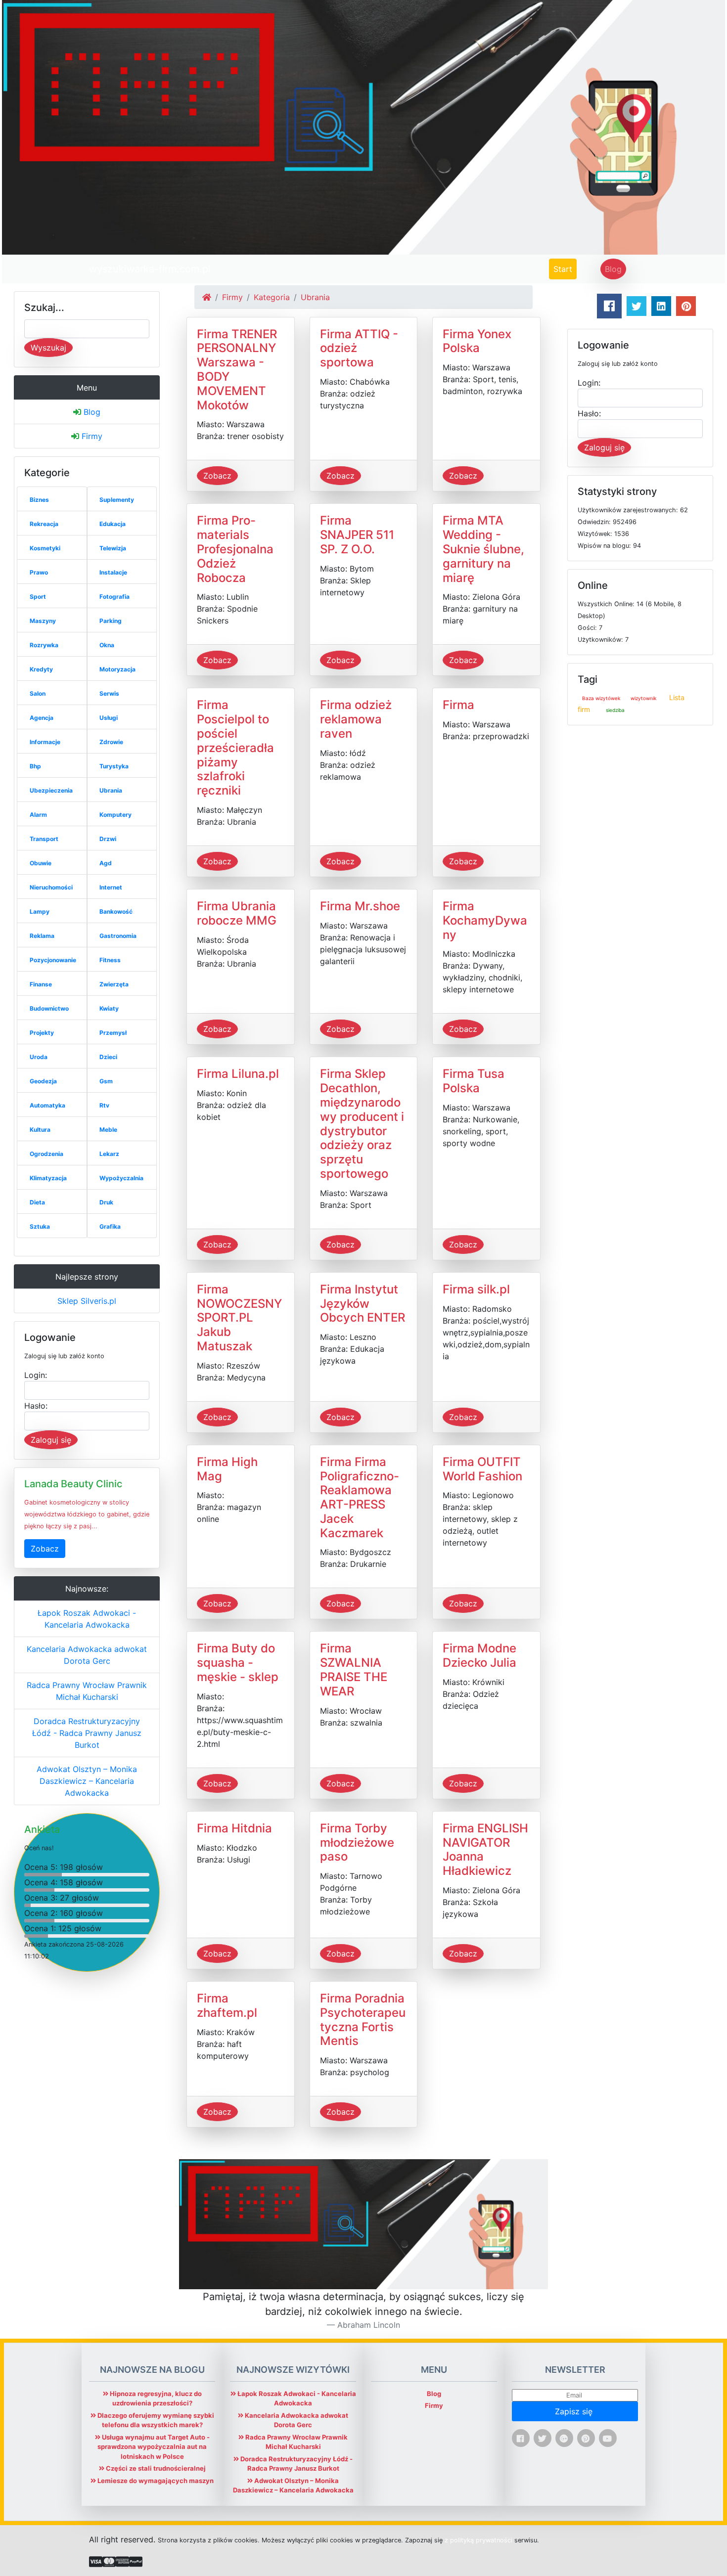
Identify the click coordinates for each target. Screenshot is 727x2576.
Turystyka (114, 766)
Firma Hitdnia (234, 1828)
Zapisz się (575, 2411)
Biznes (39, 500)
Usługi (109, 718)
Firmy (91, 436)
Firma (458, 705)
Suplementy (117, 500)
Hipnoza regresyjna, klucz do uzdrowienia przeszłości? (155, 2398)
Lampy (40, 911)
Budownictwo (49, 1008)
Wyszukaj (48, 348)
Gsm (106, 1081)
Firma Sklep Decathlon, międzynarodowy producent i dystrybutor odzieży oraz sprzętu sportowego (362, 1124)
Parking (111, 621)
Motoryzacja (117, 669)
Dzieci (108, 1057)
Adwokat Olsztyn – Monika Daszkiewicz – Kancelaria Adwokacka (87, 1781)
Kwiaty (109, 1008)
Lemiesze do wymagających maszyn (155, 2481)
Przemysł (113, 1033)
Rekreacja (44, 524)
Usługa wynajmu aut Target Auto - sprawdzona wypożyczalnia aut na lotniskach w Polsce (154, 2447)
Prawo (39, 572)
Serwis (109, 693)
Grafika (110, 1226)
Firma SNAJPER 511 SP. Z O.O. (357, 535)
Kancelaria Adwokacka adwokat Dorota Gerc (87, 1655)
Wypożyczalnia (121, 1178)
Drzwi (108, 839)
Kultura (40, 1130)
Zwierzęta (114, 984)
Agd (106, 863)
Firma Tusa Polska (474, 1081)
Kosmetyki (45, 548)
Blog (613, 269)
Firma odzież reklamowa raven (356, 719)
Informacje (45, 742)
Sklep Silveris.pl (87, 1301)
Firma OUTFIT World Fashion (482, 1469)
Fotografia (114, 597)
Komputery (115, 815)
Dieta (37, 1202)
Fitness (110, 960)
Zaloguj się (51, 1440)
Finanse (41, 984)
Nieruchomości (51, 887)
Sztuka (40, 1226)
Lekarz (109, 1154)
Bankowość (116, 911)
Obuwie (41, 863)
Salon (38, 693)
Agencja (42, 718)
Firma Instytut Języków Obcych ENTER (363, 1304)
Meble (108, 1130)
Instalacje (113, 572)
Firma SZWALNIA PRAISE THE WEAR (354, 1669)
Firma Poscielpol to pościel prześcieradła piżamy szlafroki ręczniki (235, 748)
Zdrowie (111, 742)
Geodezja (43, 1081)
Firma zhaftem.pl (227, 2005)
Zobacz (45, 1549)
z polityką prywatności (478, 2540)
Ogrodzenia (46, 1154)
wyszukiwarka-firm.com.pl (150, 269)
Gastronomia (118, 936)
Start (565, 269)
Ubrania (111, 790)
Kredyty (41, 669)
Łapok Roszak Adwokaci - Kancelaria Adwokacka (87, 1619)
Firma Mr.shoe (360, 906)
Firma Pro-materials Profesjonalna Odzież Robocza (235, 549)
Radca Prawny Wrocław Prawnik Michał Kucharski (87, 1691)
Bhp (35, 766)
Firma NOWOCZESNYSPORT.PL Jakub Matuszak (239, 1318)
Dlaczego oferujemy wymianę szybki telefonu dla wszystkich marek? (155, 2420)
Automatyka (47, 1105)
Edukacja (113, 524)
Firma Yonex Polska (477, 341)
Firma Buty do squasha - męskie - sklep (238, 1663)
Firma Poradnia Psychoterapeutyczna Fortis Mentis (363, 2020)
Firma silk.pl (476, 1289)
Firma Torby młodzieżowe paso (357, 1843)
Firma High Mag (227, 1469)
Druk (106, 1202)
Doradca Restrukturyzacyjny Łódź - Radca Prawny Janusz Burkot (87, 1733)
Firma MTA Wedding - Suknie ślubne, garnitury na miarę (483, 549)
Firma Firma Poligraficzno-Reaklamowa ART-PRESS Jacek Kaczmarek (360, 1497)
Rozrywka (44, 645)
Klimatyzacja (48, 1178)
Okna (107, 645)
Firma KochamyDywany (485, 920)
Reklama (42, 936)
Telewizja (113, 548)
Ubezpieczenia (51, 790)
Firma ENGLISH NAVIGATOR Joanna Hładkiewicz (485, 1849)
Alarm (38, 815)
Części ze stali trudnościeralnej (155, 2468)
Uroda (39, 1057)
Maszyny (43, 621)
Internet (111, 887)
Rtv (104, 1105)
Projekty (42, 1033)
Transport (44, 839)
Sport (38, 597)
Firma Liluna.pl (238, 1074)
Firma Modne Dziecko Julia (479, 1655)
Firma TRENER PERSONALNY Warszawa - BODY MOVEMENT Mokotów (237, 370)
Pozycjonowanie (53, 960)
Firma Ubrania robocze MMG (237, 913)
